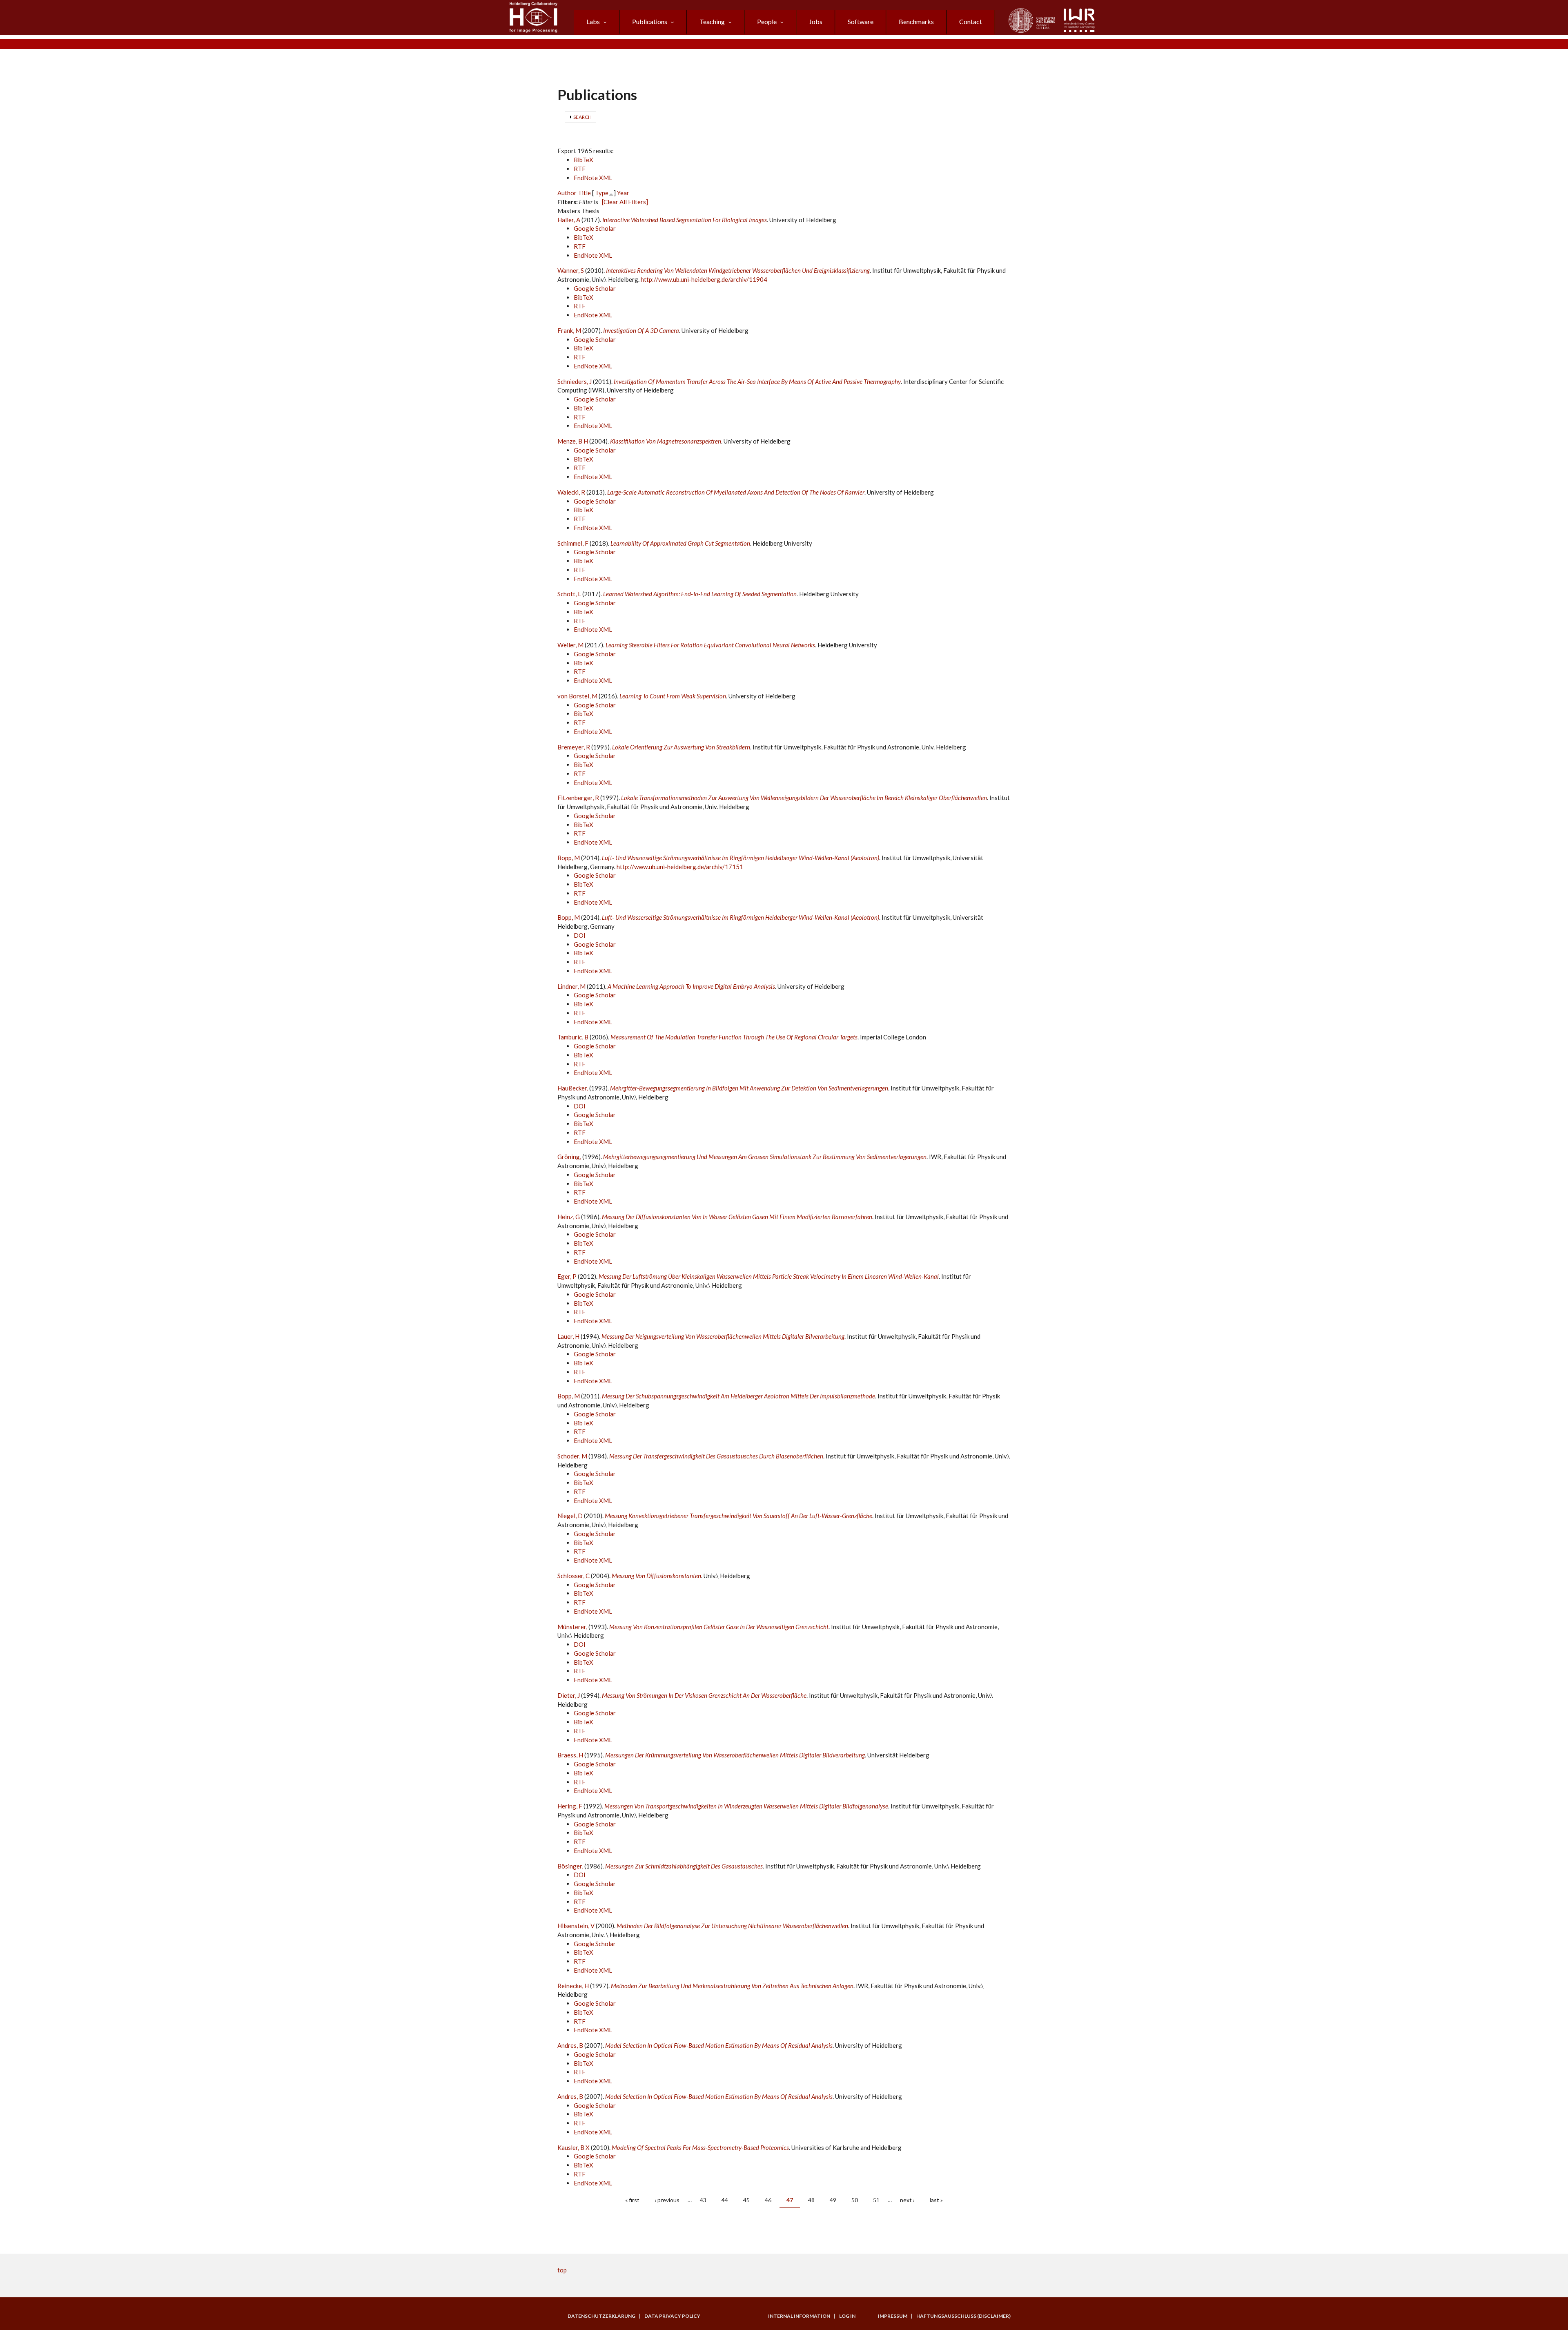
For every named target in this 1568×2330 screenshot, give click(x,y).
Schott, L (569, 594)
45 (746, 2200)
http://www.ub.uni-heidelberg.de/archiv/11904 (704, 279)
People (767, 21)
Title (584, 193)
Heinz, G (569, 1217)
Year (623, 193)
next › (907, 2200)
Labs (593, 21)
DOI (580, 935)
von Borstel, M (577, 696)
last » (936, 2200)
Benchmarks (916, 21)
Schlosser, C (574, 1576)
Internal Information (799, 2316)
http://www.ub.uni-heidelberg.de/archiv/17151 (680, 867)
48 (811, 2200)
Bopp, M (569, 858)
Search (582, 117)
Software (861, 21)
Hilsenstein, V (576, 1926)
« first (632, 2200)
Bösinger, (571, 1866)
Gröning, (570, 1157)
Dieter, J (569, 1695)
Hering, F (570, 1806)
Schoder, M (572, 1456)
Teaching (712, 21)
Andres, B (570, 2045)
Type (602, 193)
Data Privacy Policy (672, 2316)
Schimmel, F (573, 543)
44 (725, 2200)
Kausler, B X (574, 2147)
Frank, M (569, 330)
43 (703, 2200)
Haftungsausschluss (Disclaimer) (963, 2316)
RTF (580, 169)
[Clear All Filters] (625, 202)
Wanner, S (571, 270)
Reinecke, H (573, 1986)
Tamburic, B (573, 1037)
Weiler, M (570, 645)
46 (768, 2200)
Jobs (816, 21)
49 (833, 2200)
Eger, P (567, 1276)
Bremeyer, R (574, 747)
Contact (971, 21)
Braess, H (570, 1755)
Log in (847, 2316)
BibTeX (584, 160)
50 (855, 2200)
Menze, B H (573, 441)
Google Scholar (595, 228)
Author (567, 193)
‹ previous (667, 2200)
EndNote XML (593, 178)
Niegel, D (570, 1516)
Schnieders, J (575, 381)
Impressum (893, 2316)
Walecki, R (571, 492)
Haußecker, (573, 1088)
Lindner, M (571, 986)
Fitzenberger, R (578, 798)
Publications (650, 21)
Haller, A (569, 220)
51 (876, 2200)
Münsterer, (573, 1627)
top (562, 2270)
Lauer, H (568, 1336)
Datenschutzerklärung (601, 2316)
